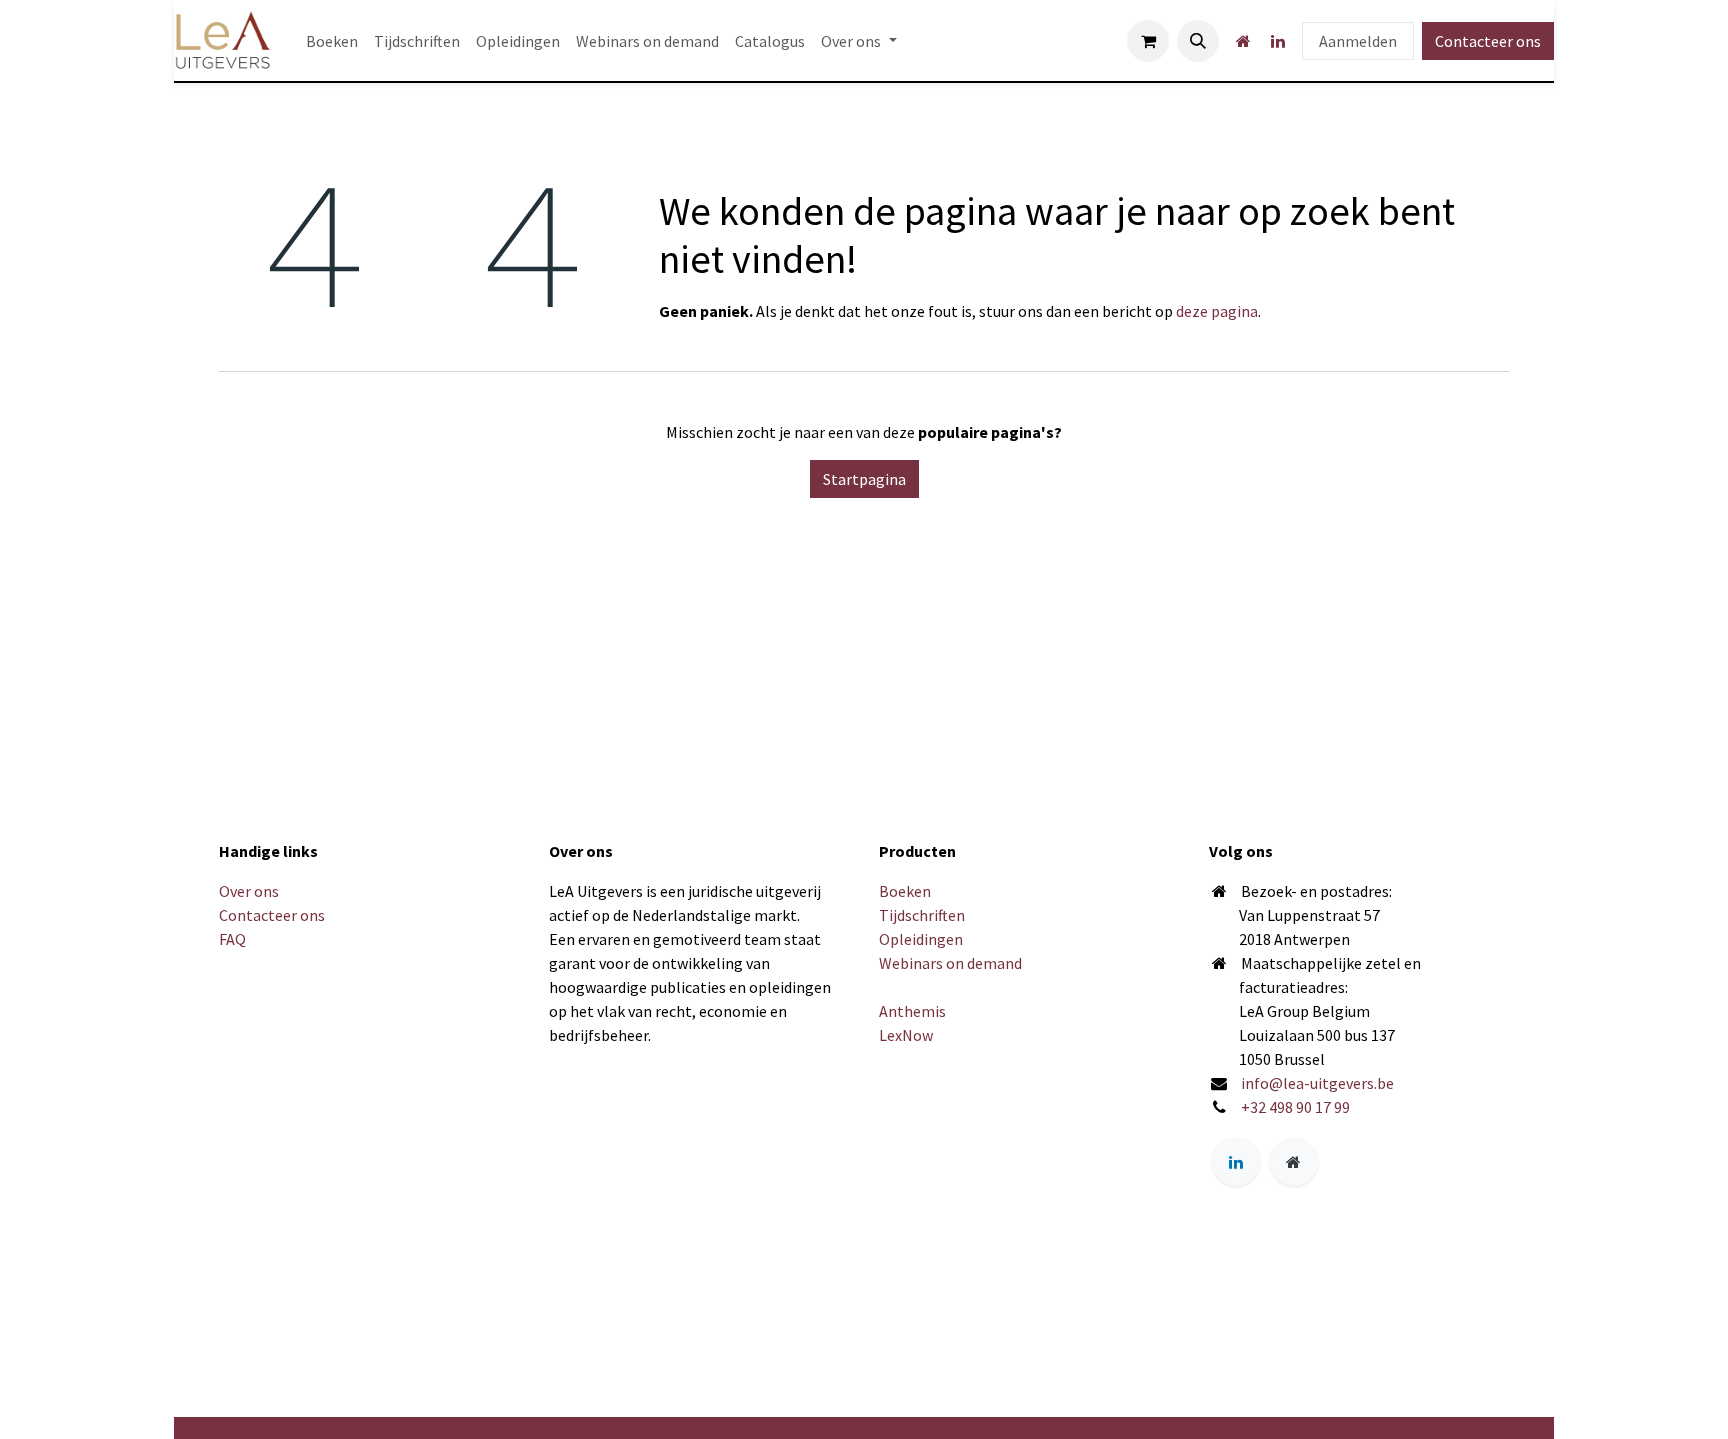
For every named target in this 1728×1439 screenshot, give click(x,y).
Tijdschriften (922, 915)
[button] (1198, 41)
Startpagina (864, 479)
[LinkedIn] (1278, 41)
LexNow (906, 1035)
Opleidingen (921, 939)
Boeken (905, 891)
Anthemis (912, 1011)
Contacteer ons (1488, 41)
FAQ (232, 939)
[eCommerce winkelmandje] (1148, 41)
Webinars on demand (950, 963)
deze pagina (1217, 311)
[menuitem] (332, 41)
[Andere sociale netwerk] (1243, 41)
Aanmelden (1358, 41)
